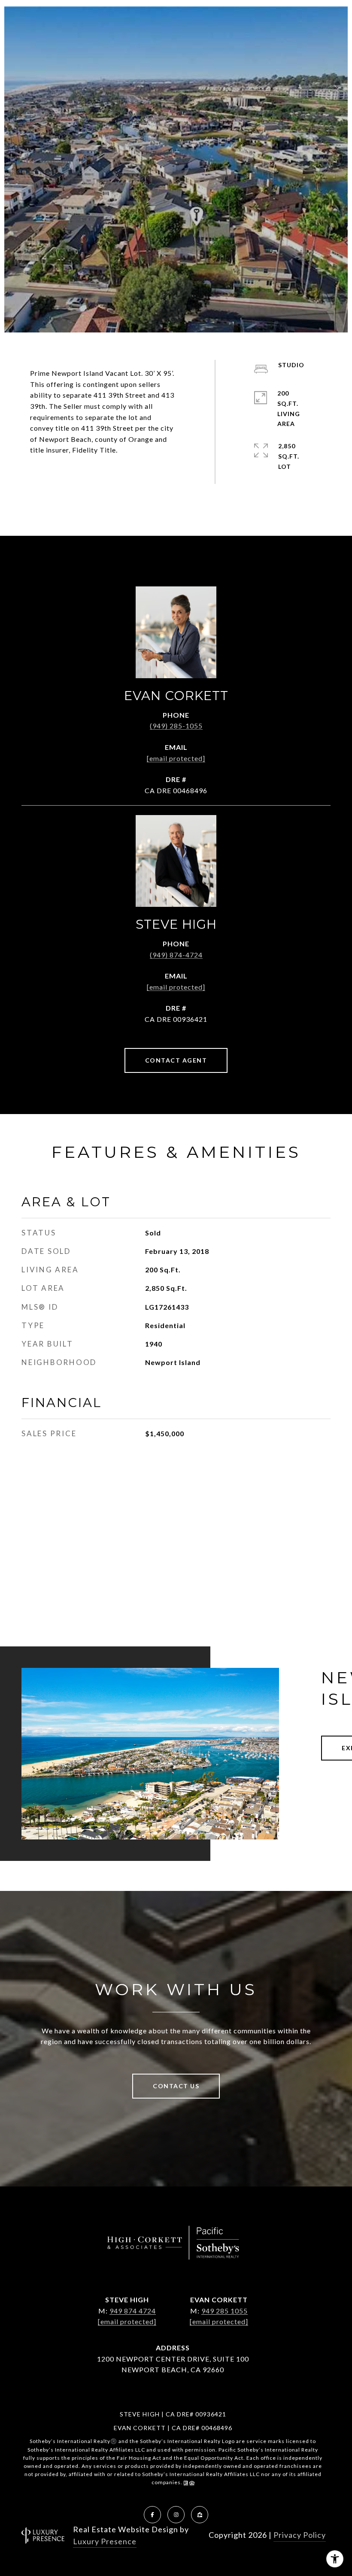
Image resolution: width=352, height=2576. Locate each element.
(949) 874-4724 (176, 955)
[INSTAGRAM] (176, 2515)
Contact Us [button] (176, 2086)
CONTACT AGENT (176, 1060)
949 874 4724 (133, 2311)
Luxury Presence (105, 2541)
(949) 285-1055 (176, 726)
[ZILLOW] (200, 2515)
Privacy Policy (300, 2535)
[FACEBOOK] (152, 2515)
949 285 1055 (225, 2311)
